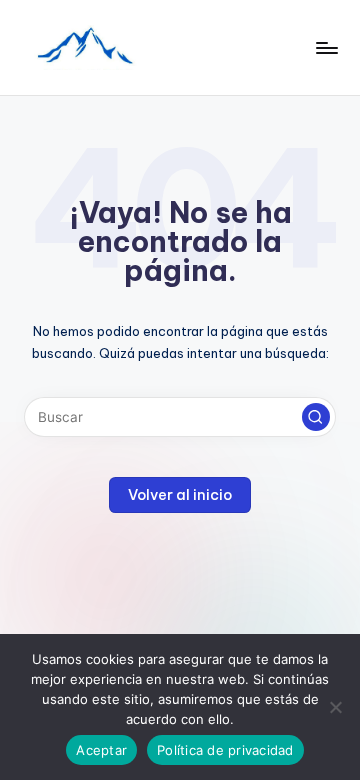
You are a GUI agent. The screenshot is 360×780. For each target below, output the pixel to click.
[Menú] (326, 47)
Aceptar (101, 750)
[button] (316, 417)
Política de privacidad (225, 750)
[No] (335, 707)
